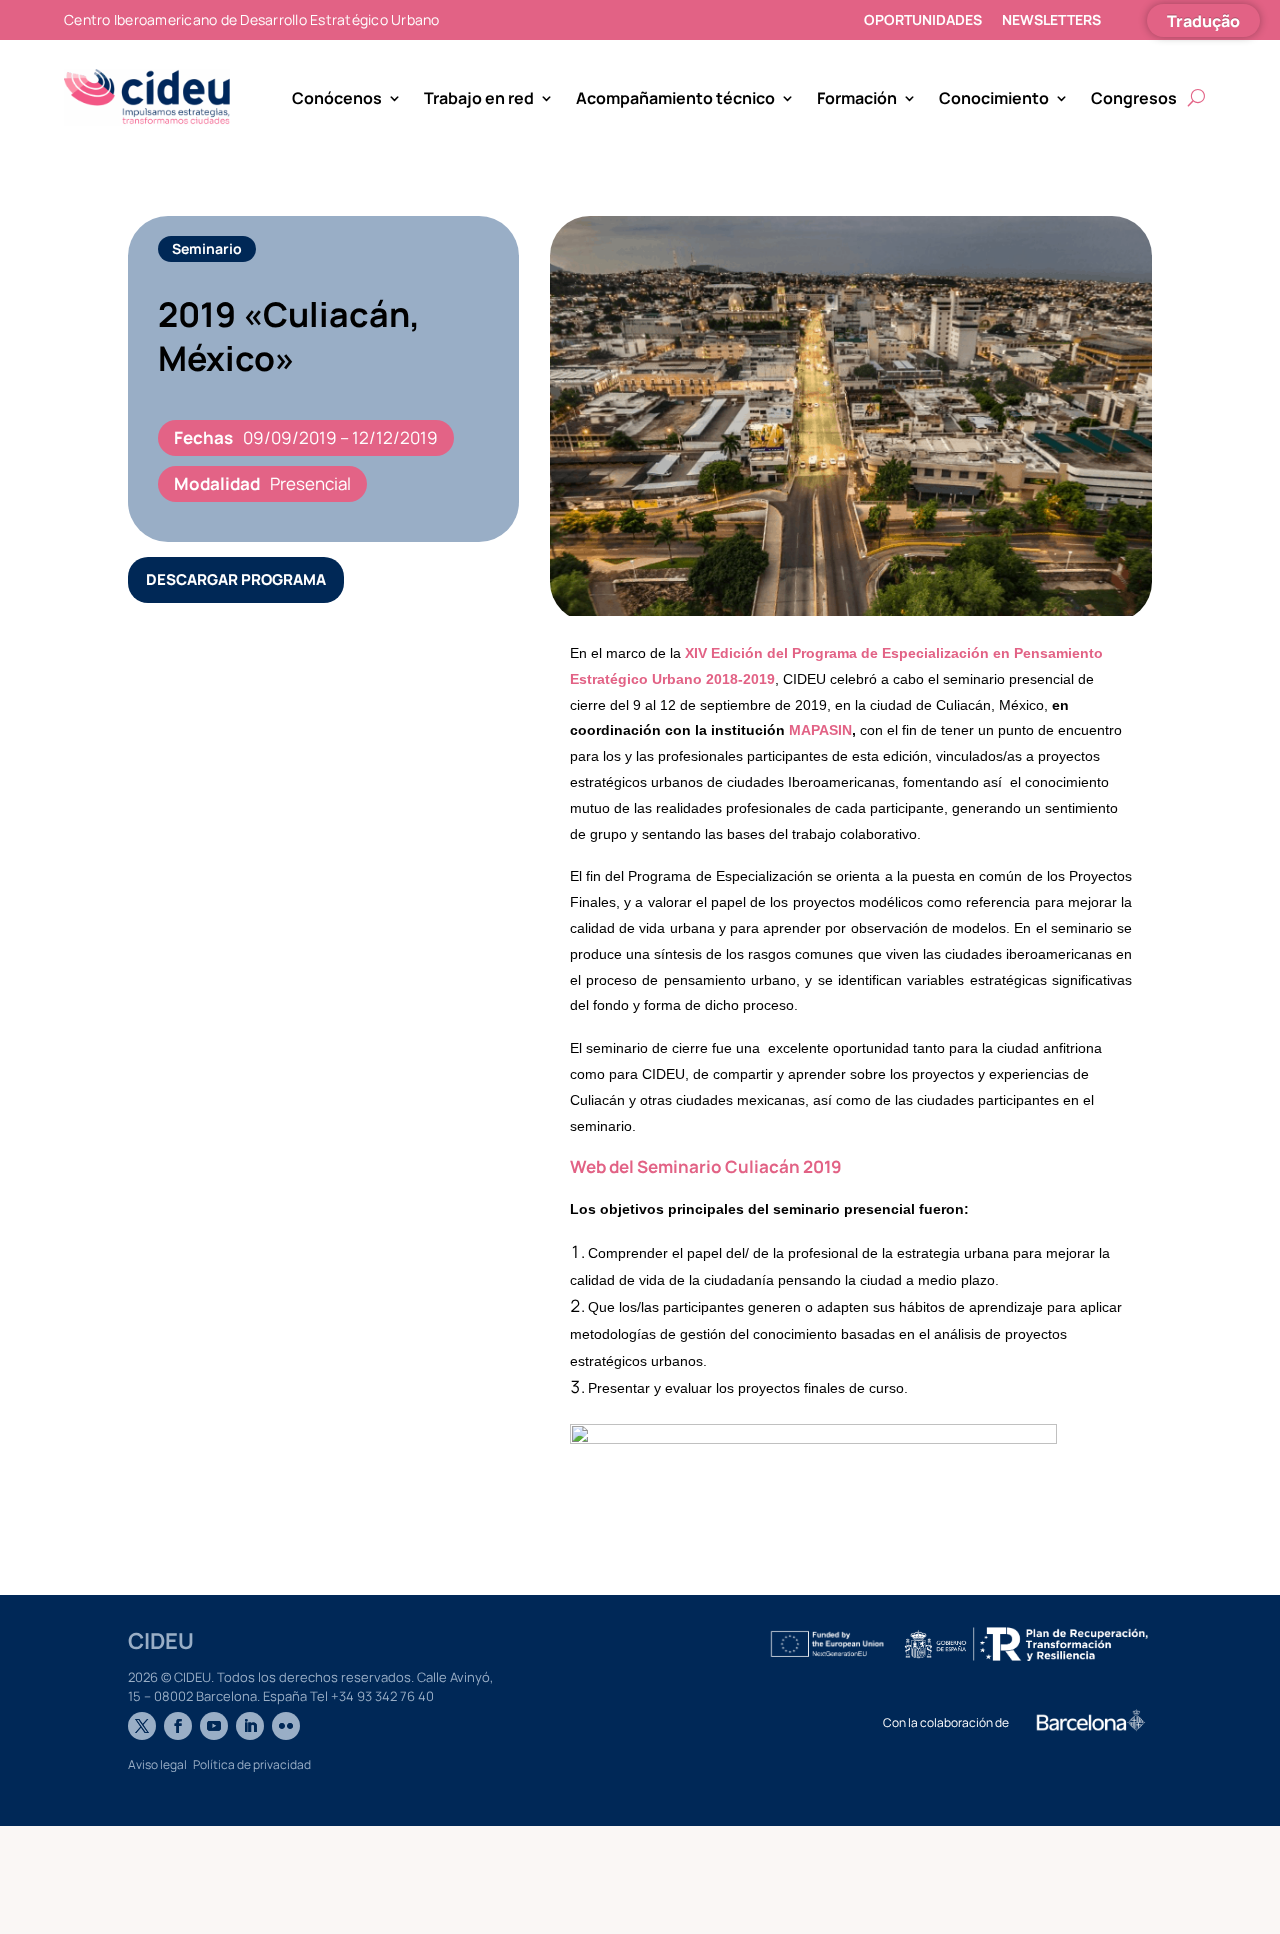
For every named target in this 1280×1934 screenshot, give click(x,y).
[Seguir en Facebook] (178, 1726)
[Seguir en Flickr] (286, 1726)
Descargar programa (236, 579)
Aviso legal (157, 1764)
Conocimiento (994, 98)
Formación (857, 98)
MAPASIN (820, 730)
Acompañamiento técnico (675, 98)
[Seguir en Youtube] (214, 1726)
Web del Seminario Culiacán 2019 (706, 1166)
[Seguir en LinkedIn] (250, 1726)
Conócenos (337, 98)
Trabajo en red (479, 98)
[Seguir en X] (142, 1726)
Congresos (1134, 98)
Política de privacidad (252, 1764)
